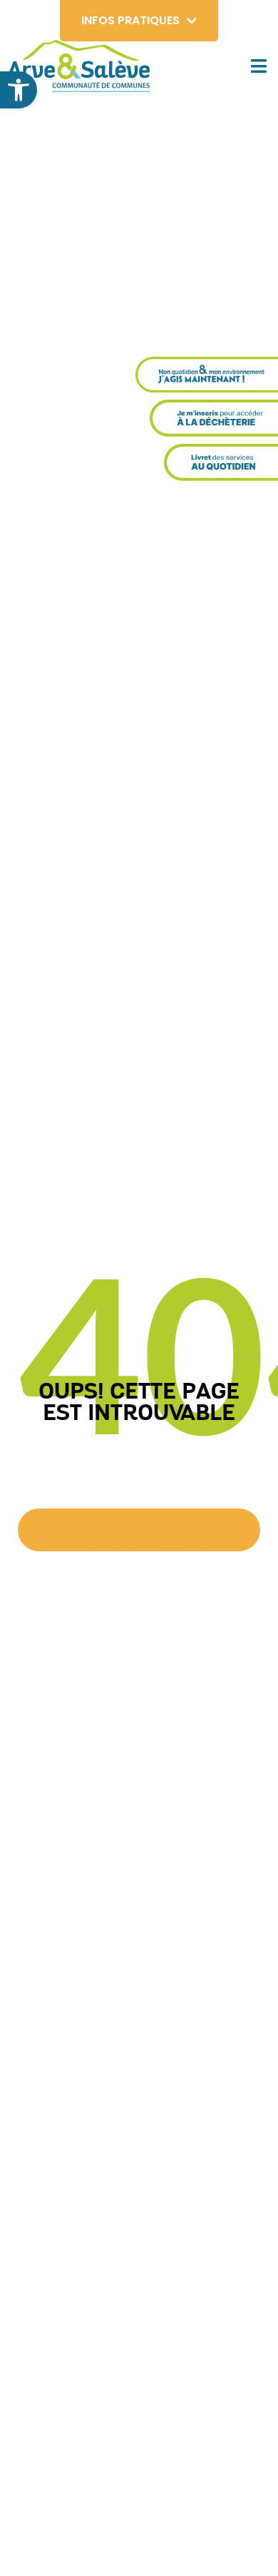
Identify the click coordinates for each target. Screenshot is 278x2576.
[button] (19, 90)
